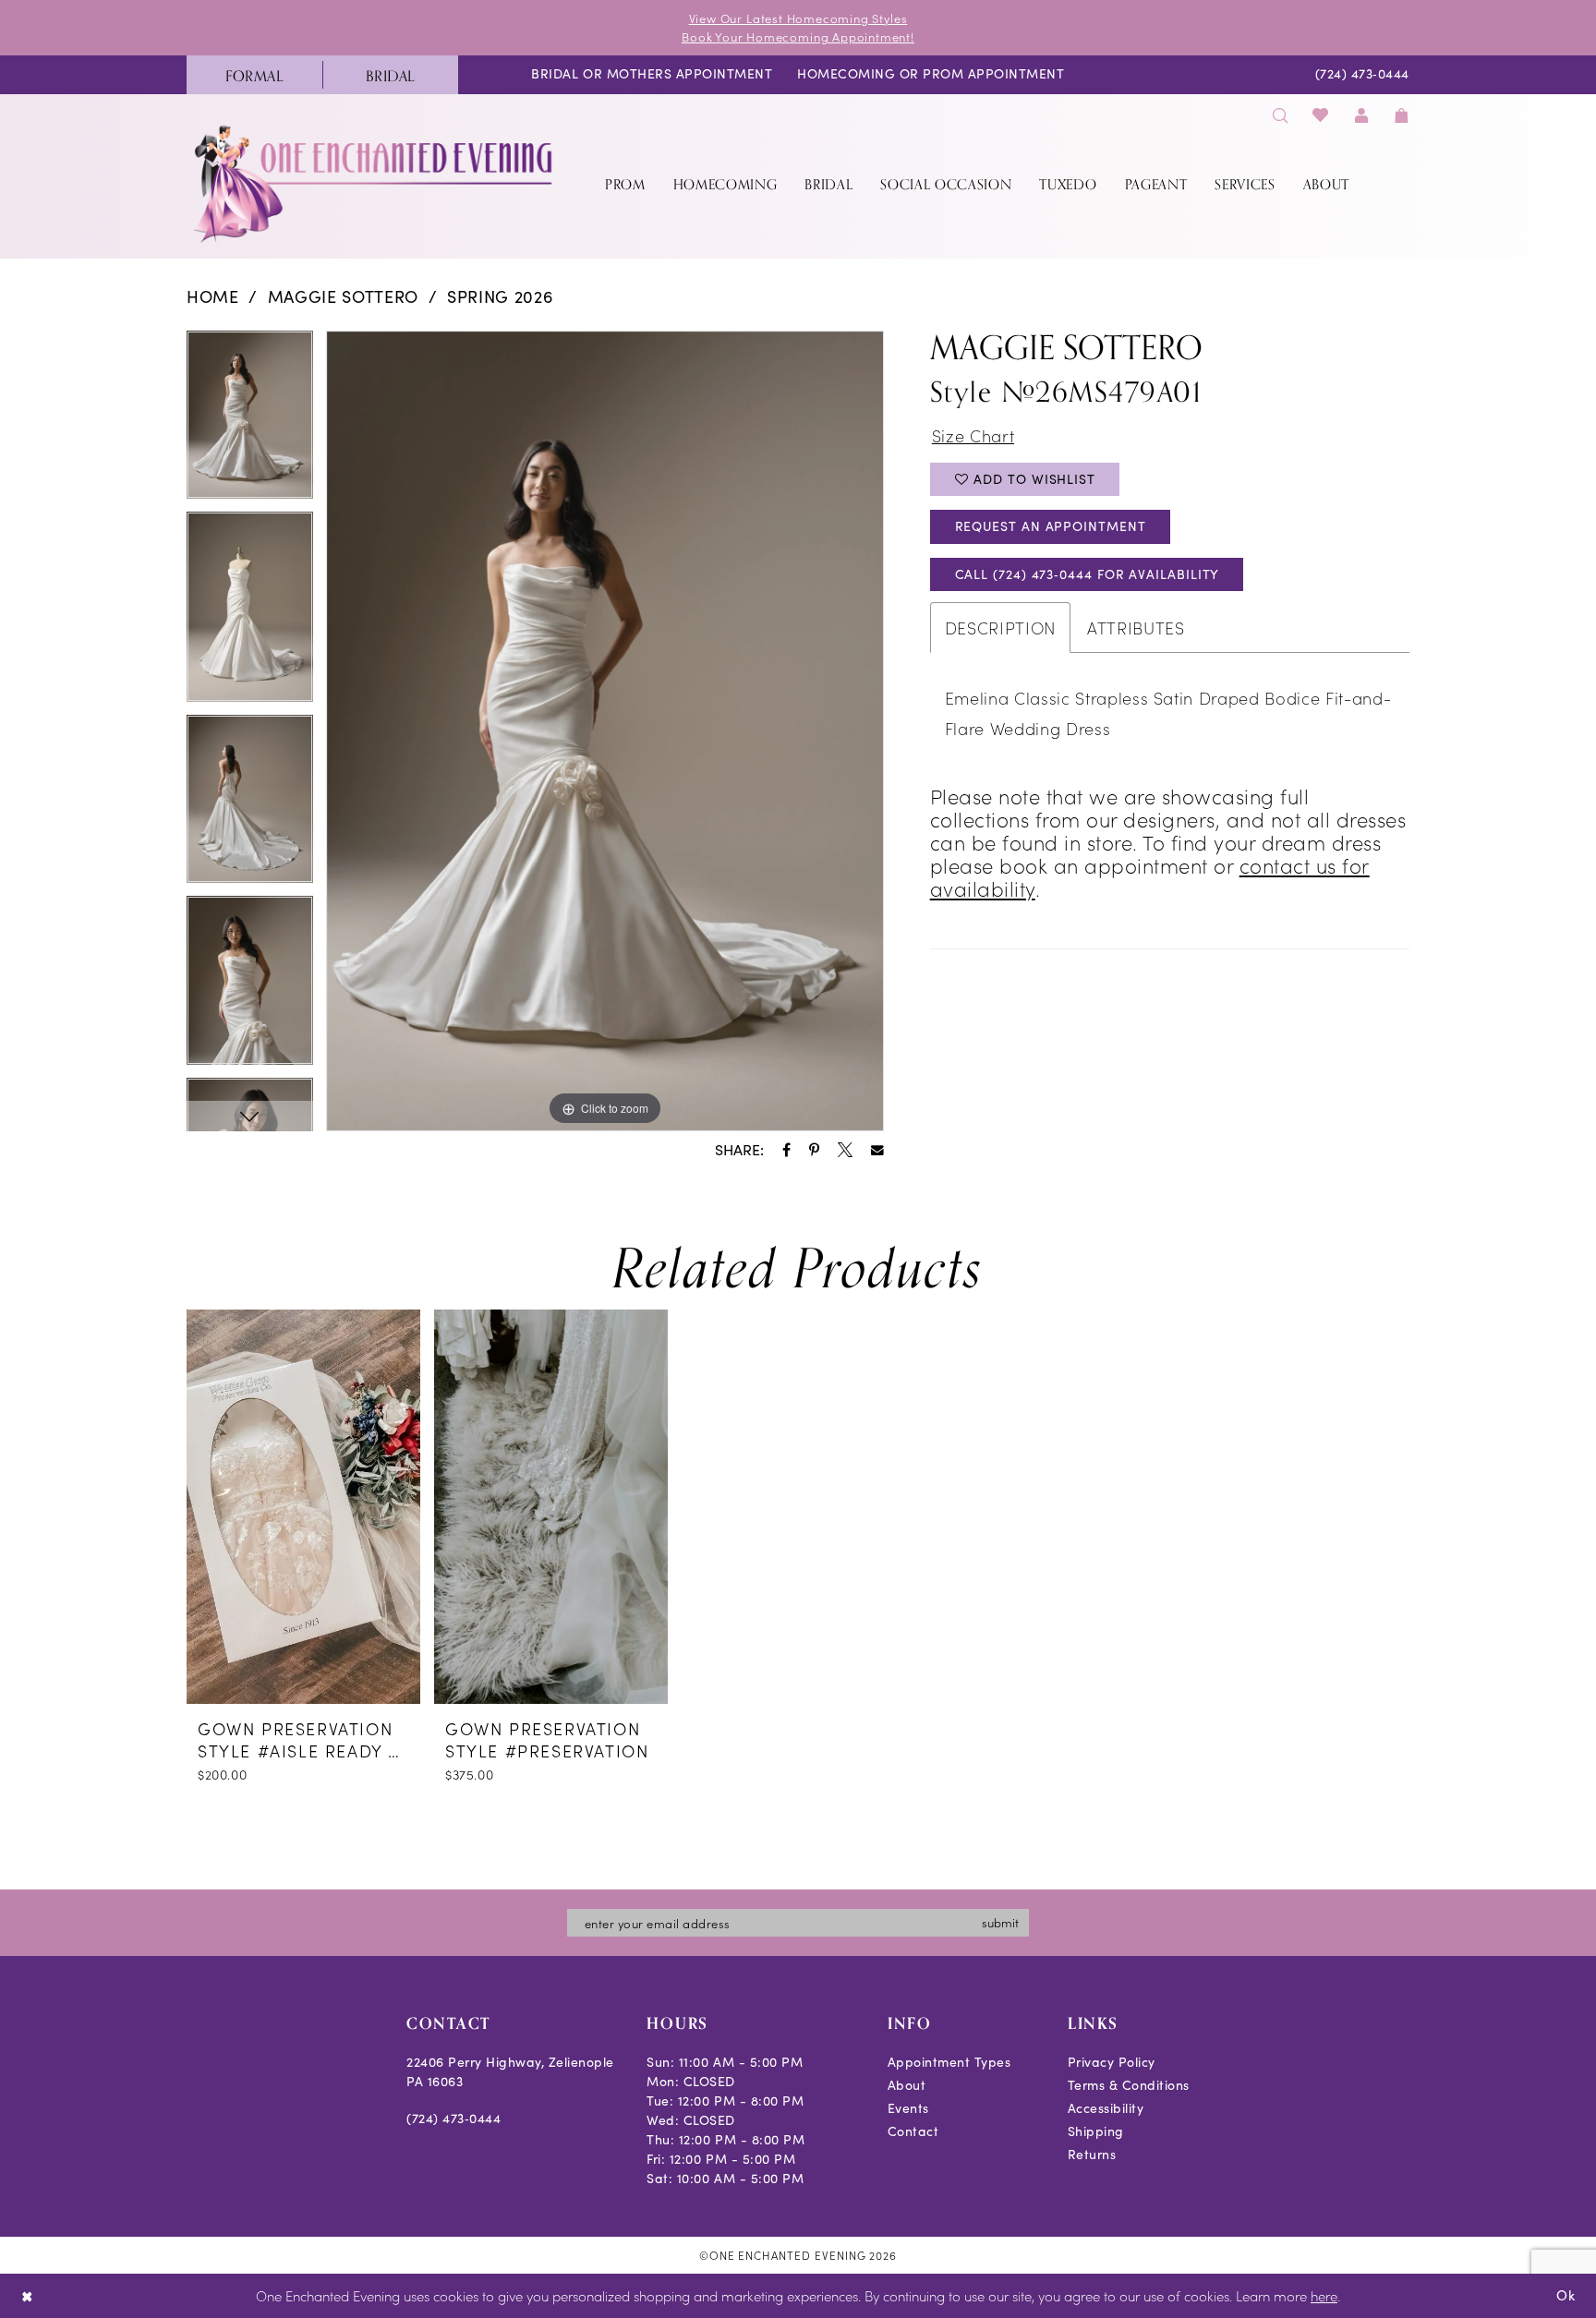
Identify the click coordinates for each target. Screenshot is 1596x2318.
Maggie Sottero (343, 296)
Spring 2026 (500, 296)
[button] (1361, 115)
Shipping (1096, 2131)
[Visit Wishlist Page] (1321, 115)
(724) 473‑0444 (453, 2118)
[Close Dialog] (27, 2296)
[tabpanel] (250, 422)
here (1324, 2295)
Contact (913, 2131)
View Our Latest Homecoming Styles (798, 18)
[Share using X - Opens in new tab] (845, 1150)
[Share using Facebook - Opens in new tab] (786, 1150)
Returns (1092, 2154)
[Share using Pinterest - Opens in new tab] (814, 1150)
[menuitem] (254, 75)
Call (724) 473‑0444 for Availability (1088, 574)
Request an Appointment (1051, 526)
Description (1000, 628)
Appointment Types (949, 2062)
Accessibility (1106, 2108)
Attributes (1136, 628)
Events (908, 2108)
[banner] (375, 183)
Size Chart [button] (973, 435)
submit (1000, 1922)
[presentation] (303, 1507)
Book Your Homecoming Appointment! (798, 36)
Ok (1566, 2295)
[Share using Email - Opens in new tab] (877, 1151)
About (907, 2085)
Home (213, 296)
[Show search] (1280, 115)
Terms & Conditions (1129, 2085)
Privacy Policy (1112, 2062)
